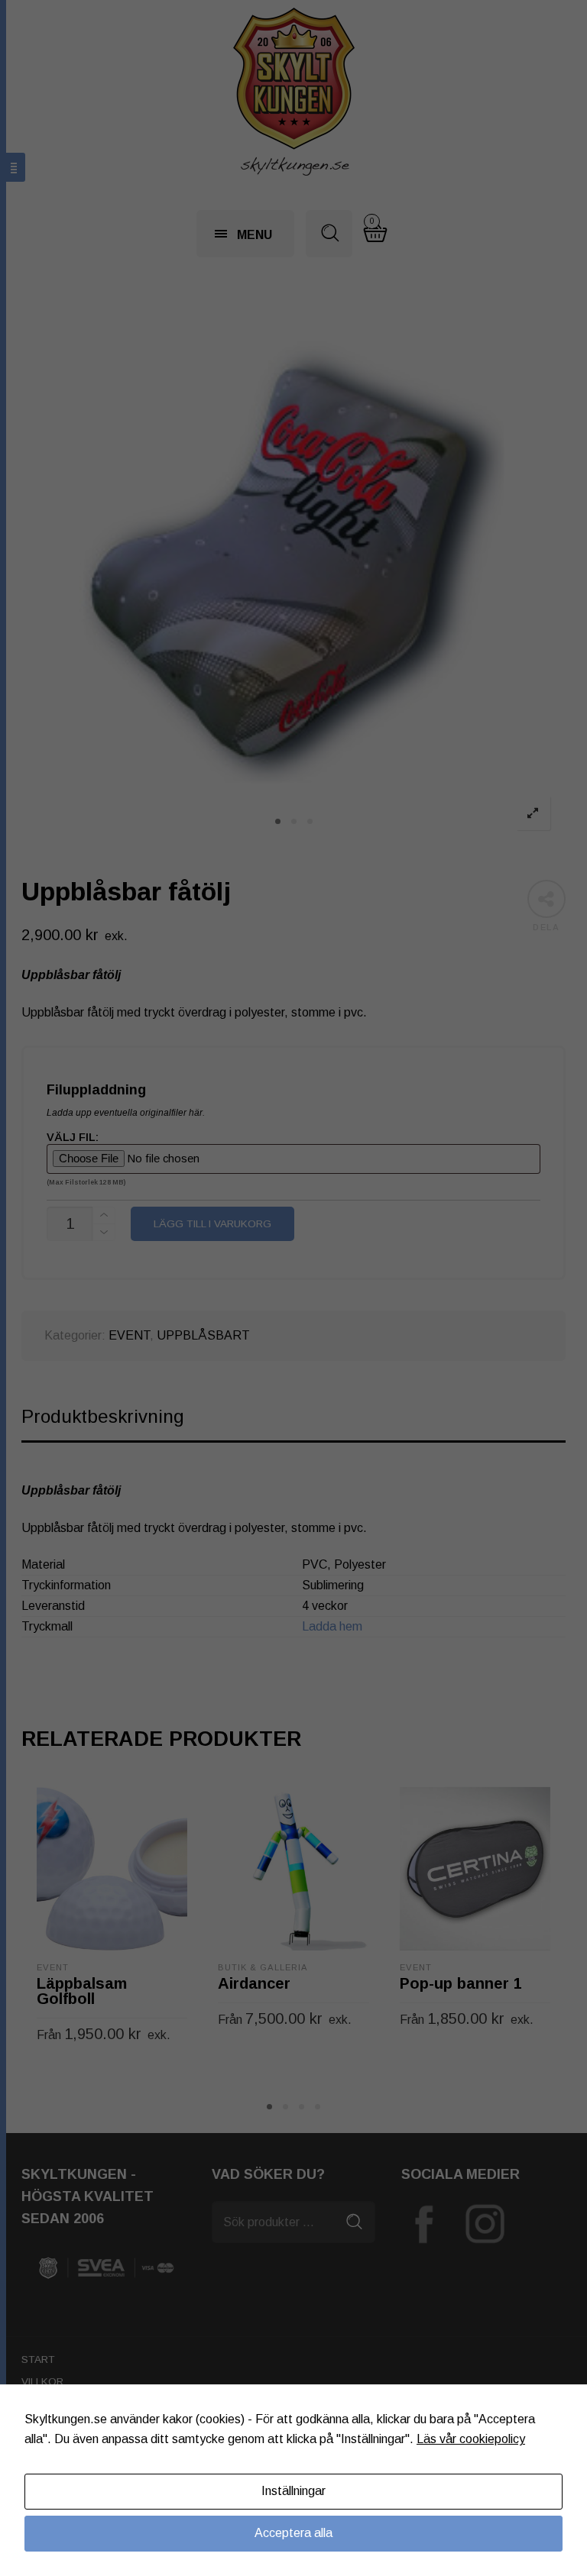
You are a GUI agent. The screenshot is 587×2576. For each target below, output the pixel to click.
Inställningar (293, 2491)
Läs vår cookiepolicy (471, 2439)
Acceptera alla (293, 2533)
